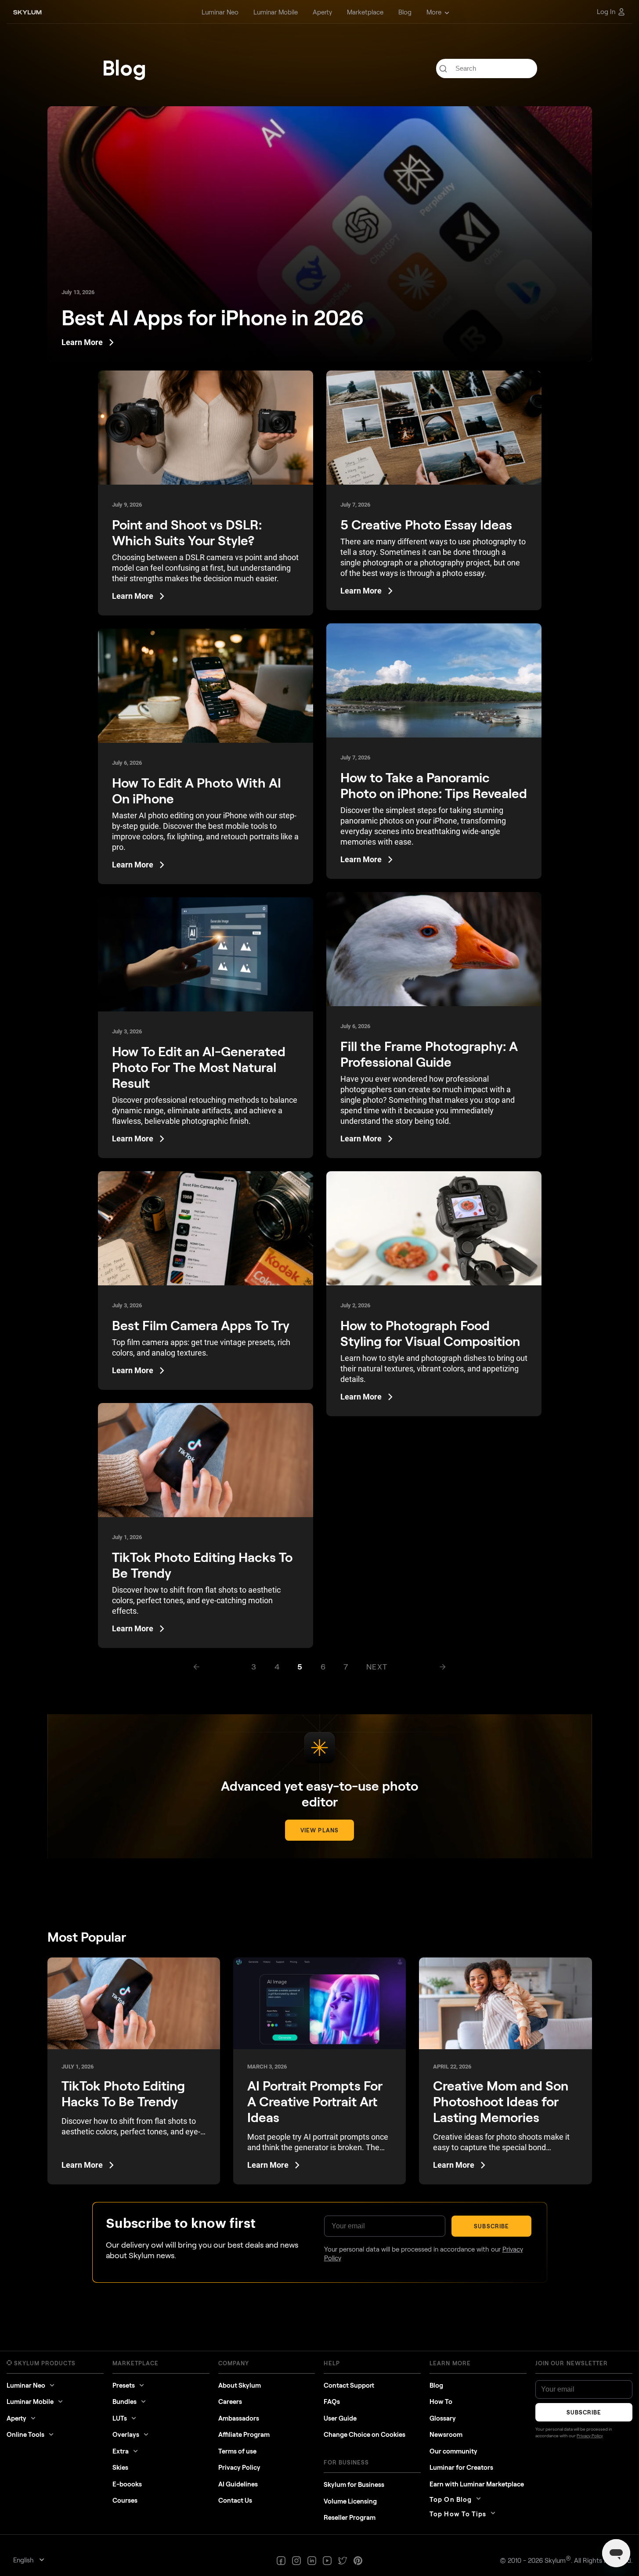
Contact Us (235, 2500)
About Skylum (240, 2385)
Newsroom (446, 2434)
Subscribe (491, 2226)
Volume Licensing (350, 2501)
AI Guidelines (238, 2484)
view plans (319, 1830)
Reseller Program (350, 2517)
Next (377, 1666)
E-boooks (127, 2484)
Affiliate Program (244, 2434)
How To (441, 2401)
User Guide (340, 2418)
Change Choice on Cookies (365, 2434)
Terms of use (237, 2451)
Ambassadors (239, 2418)
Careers (230, 2401)
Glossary (443, 2418)
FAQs (332, 2401)
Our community (453, 2451)
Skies (120, 2467)
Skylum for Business (354, 2484)
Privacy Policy (239, 2467)
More (434, 12)
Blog (436, 2385)
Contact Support (349, 2385)
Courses (125, 2500)
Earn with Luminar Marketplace (477, 2484)
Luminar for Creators (461, 2467)
